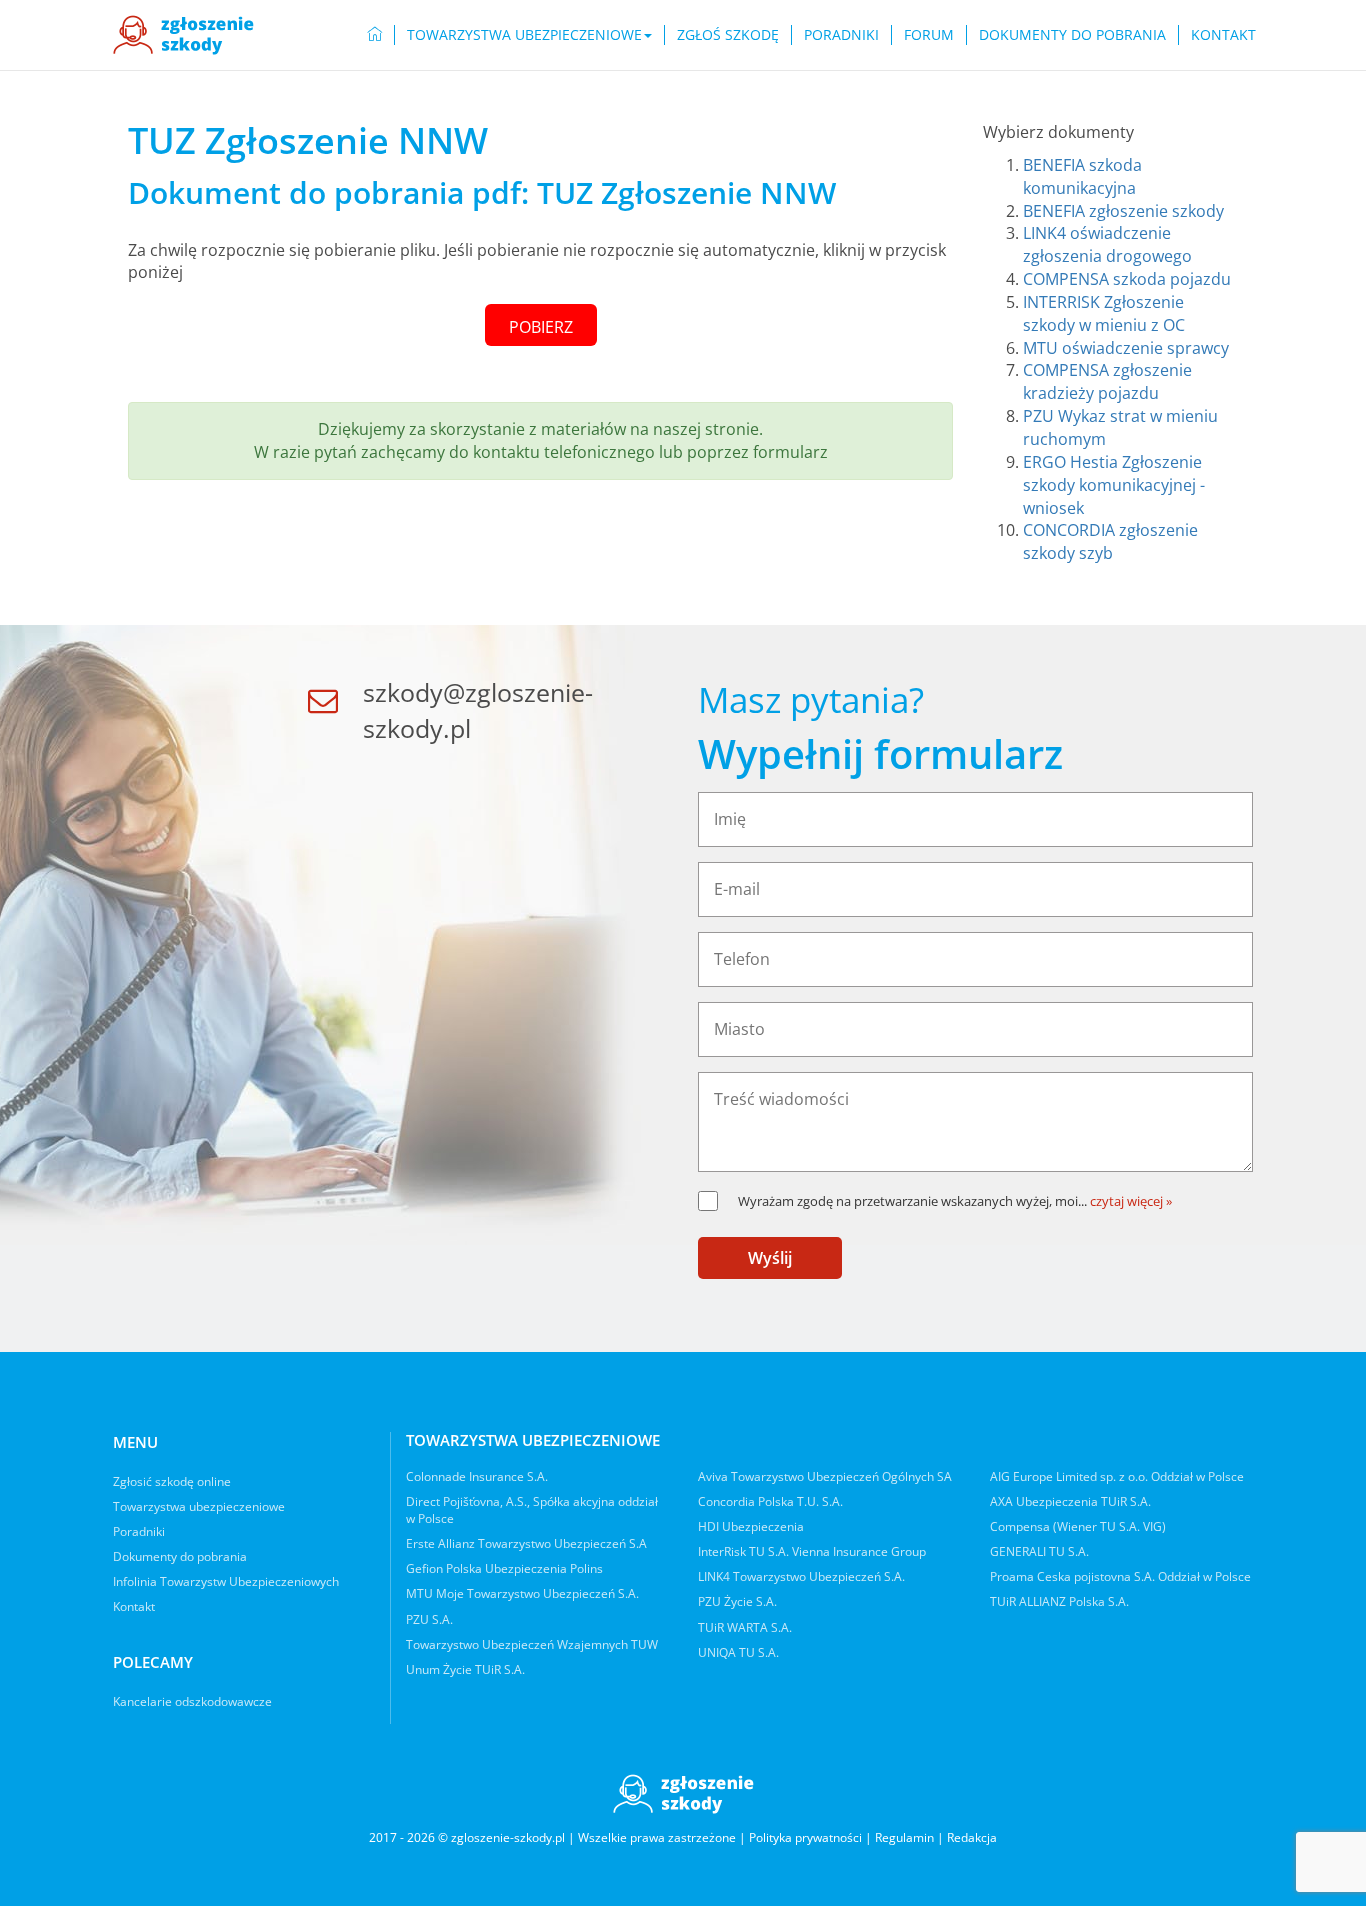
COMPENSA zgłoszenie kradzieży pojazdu (1107, 381)
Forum (929, 34)
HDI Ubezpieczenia (751, 1526)
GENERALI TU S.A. (1039, 1551)
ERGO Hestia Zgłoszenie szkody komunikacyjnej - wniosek (1114, 485)
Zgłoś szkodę (728, 34)
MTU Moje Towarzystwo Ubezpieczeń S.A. (522, 1593)
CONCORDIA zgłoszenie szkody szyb (1110, 541)
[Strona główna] (183, 35)
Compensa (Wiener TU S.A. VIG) (1078, 1526)
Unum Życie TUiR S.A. (465, 1669)
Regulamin (904, 1837)
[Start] (375, 35)
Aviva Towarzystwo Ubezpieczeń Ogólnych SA (825, 1476)
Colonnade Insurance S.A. (477, 1476)
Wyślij (770, 1258)
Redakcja (972, 1837)
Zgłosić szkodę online (172, 1481)
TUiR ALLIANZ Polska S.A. (1059, 1601)
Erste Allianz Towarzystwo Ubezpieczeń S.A (526, 1543)
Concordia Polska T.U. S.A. (770, 1501)
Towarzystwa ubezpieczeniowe (199, 1506)
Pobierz (541, 327)
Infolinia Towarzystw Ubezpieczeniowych (226, 1581)
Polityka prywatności (805, 1837)
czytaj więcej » (1131, 1201)
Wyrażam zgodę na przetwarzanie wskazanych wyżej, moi (912, 1201)
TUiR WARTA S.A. (745, 1627)
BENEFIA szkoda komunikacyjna (1082, 176)
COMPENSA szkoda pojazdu (1127, 279)
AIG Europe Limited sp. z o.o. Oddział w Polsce (1117, 1476)
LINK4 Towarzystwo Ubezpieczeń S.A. (801, 1576)
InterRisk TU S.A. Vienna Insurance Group (812, 1551)
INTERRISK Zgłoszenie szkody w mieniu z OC (1104, 313)
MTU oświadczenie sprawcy (1126, 348)
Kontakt (1223, 34)
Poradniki (841, 34)
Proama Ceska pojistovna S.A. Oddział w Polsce (1120, 1576)
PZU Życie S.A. (737, 1601)
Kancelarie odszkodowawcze (192, 1701)
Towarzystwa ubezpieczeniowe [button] (524, 34)
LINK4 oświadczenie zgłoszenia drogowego (1107, 244)
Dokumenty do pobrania (1072, 34)
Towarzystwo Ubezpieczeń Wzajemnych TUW (532, 1644)
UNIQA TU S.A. (738, 1652)
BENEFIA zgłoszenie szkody (1123, 211)
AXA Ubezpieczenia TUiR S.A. (1070, 1501)
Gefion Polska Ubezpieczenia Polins (504, 1568)
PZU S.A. (429, 1619)
